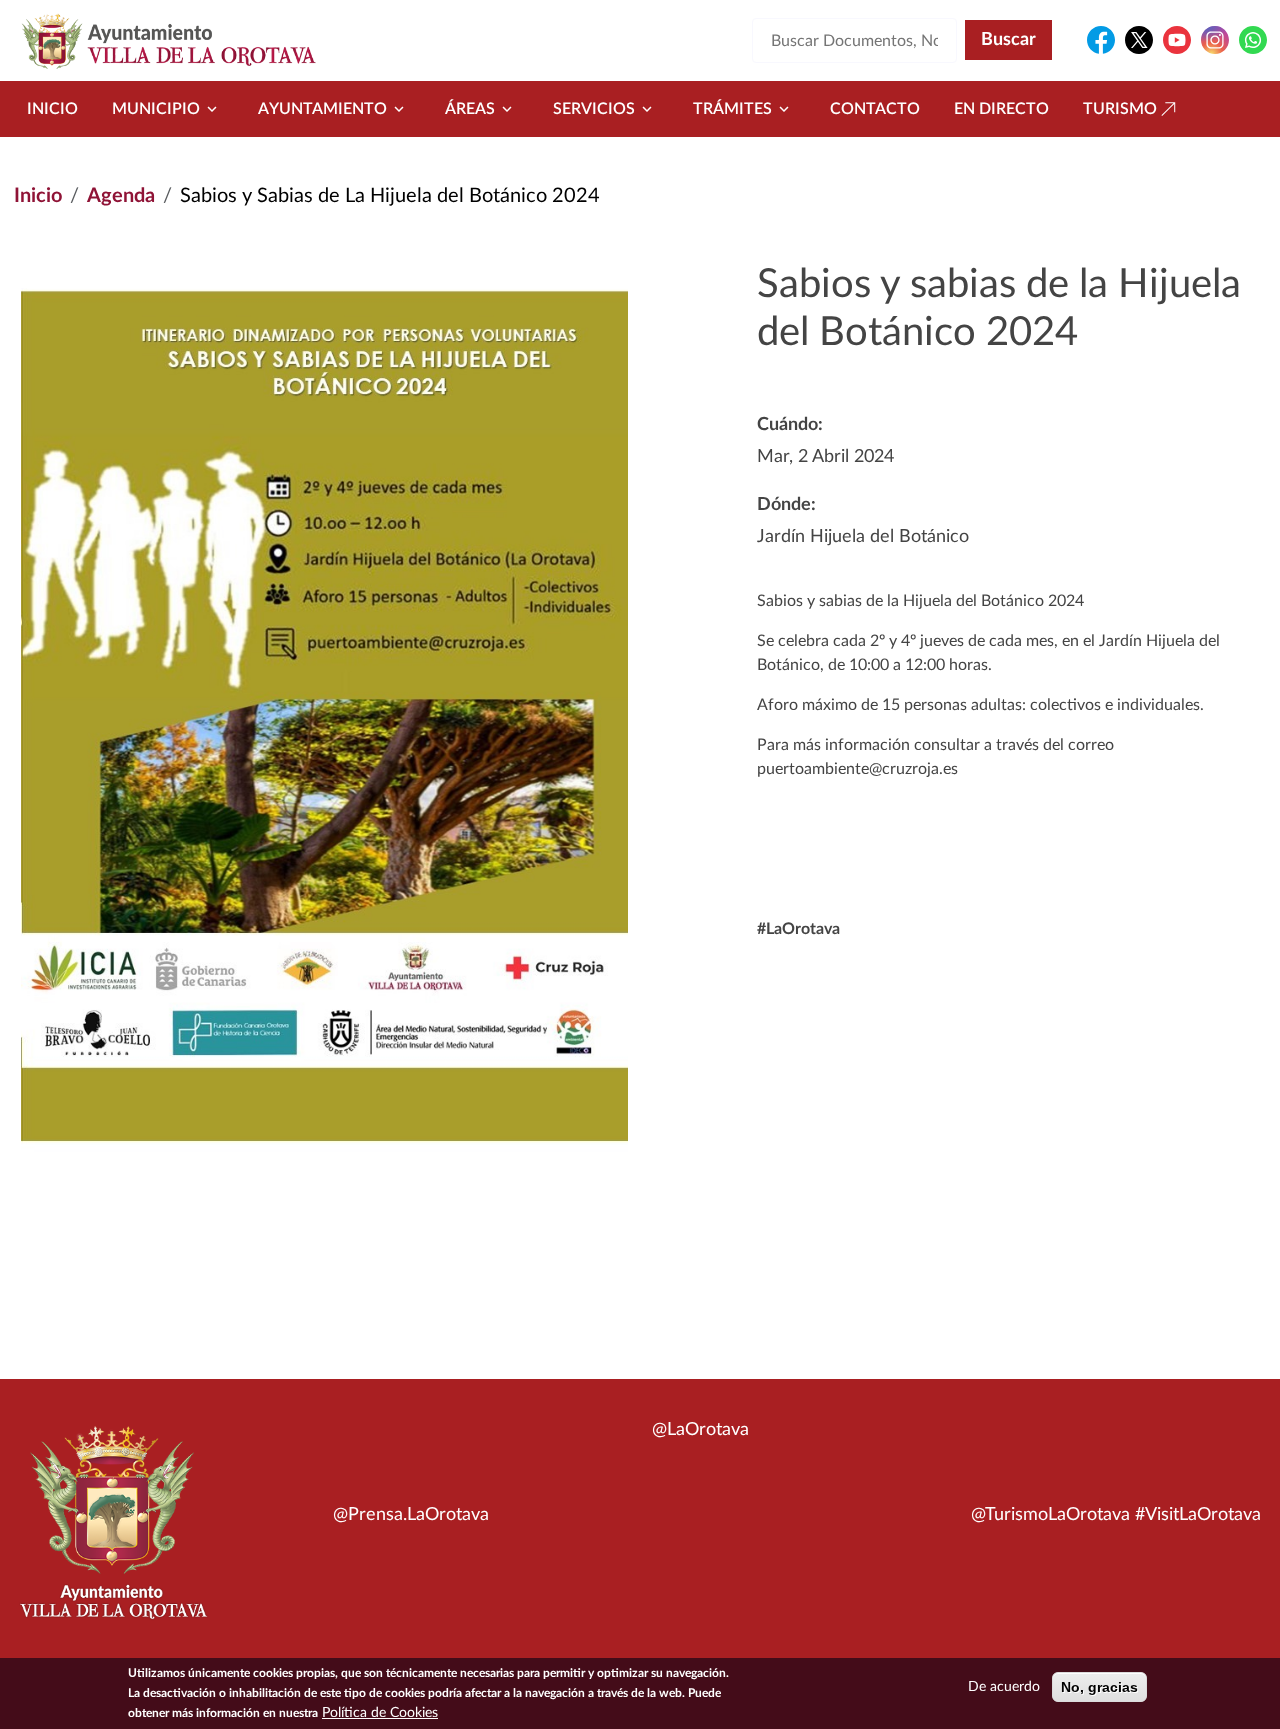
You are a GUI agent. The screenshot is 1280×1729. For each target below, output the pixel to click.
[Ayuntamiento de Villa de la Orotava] (112, 1534)
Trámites (732, 109)
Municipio (156, 109)
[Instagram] (1215, 40)
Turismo (1120, 109)
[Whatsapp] (1253, 40)
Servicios (594, 109)
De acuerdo (1004, 1687)
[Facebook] (1101, 40)
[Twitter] (1139, 40)
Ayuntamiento (322, 109)
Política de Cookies (380, 1713)
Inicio (52, 109)
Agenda (121, 196)
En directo (1001, 109)
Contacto (875, 109)
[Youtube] (1177, 40)
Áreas (470, 109)
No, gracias (1099, 1687)
